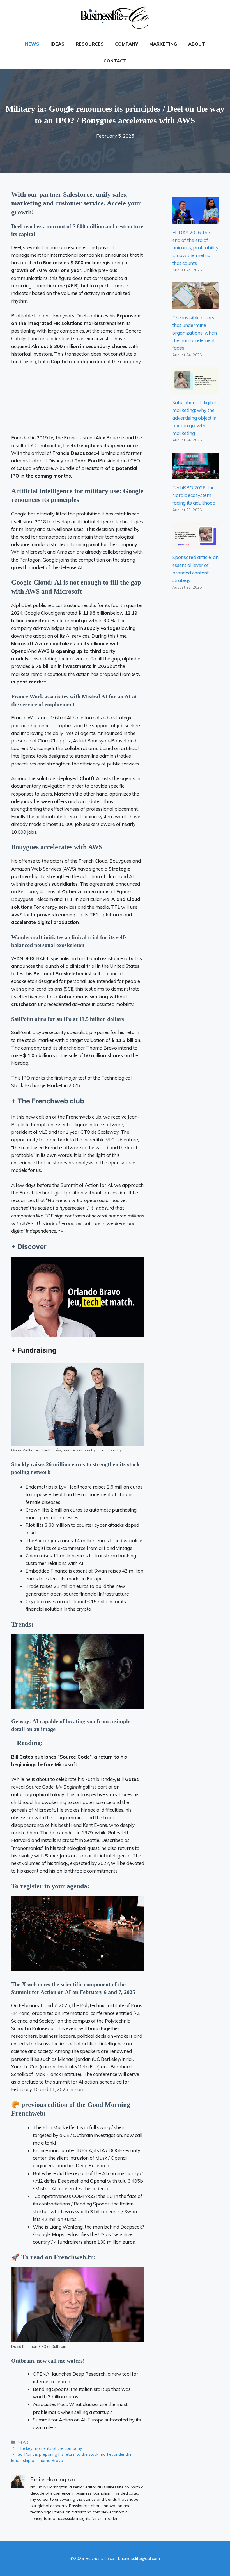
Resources (90, 44)
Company (127, 44)
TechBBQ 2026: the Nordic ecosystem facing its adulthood (194, 495)
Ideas (58, 44)
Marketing (163, 44)
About (197, 44)
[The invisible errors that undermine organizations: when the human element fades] (196, 305)
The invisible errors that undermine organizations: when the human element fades (195, 333)
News (32, 44)
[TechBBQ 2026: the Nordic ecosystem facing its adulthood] (196, 475)
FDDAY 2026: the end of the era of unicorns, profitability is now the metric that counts (195, 248)
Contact (115, 61)
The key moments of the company (50, 2448)
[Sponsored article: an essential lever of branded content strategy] (196, 545)
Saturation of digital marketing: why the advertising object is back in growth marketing (194, 418)
